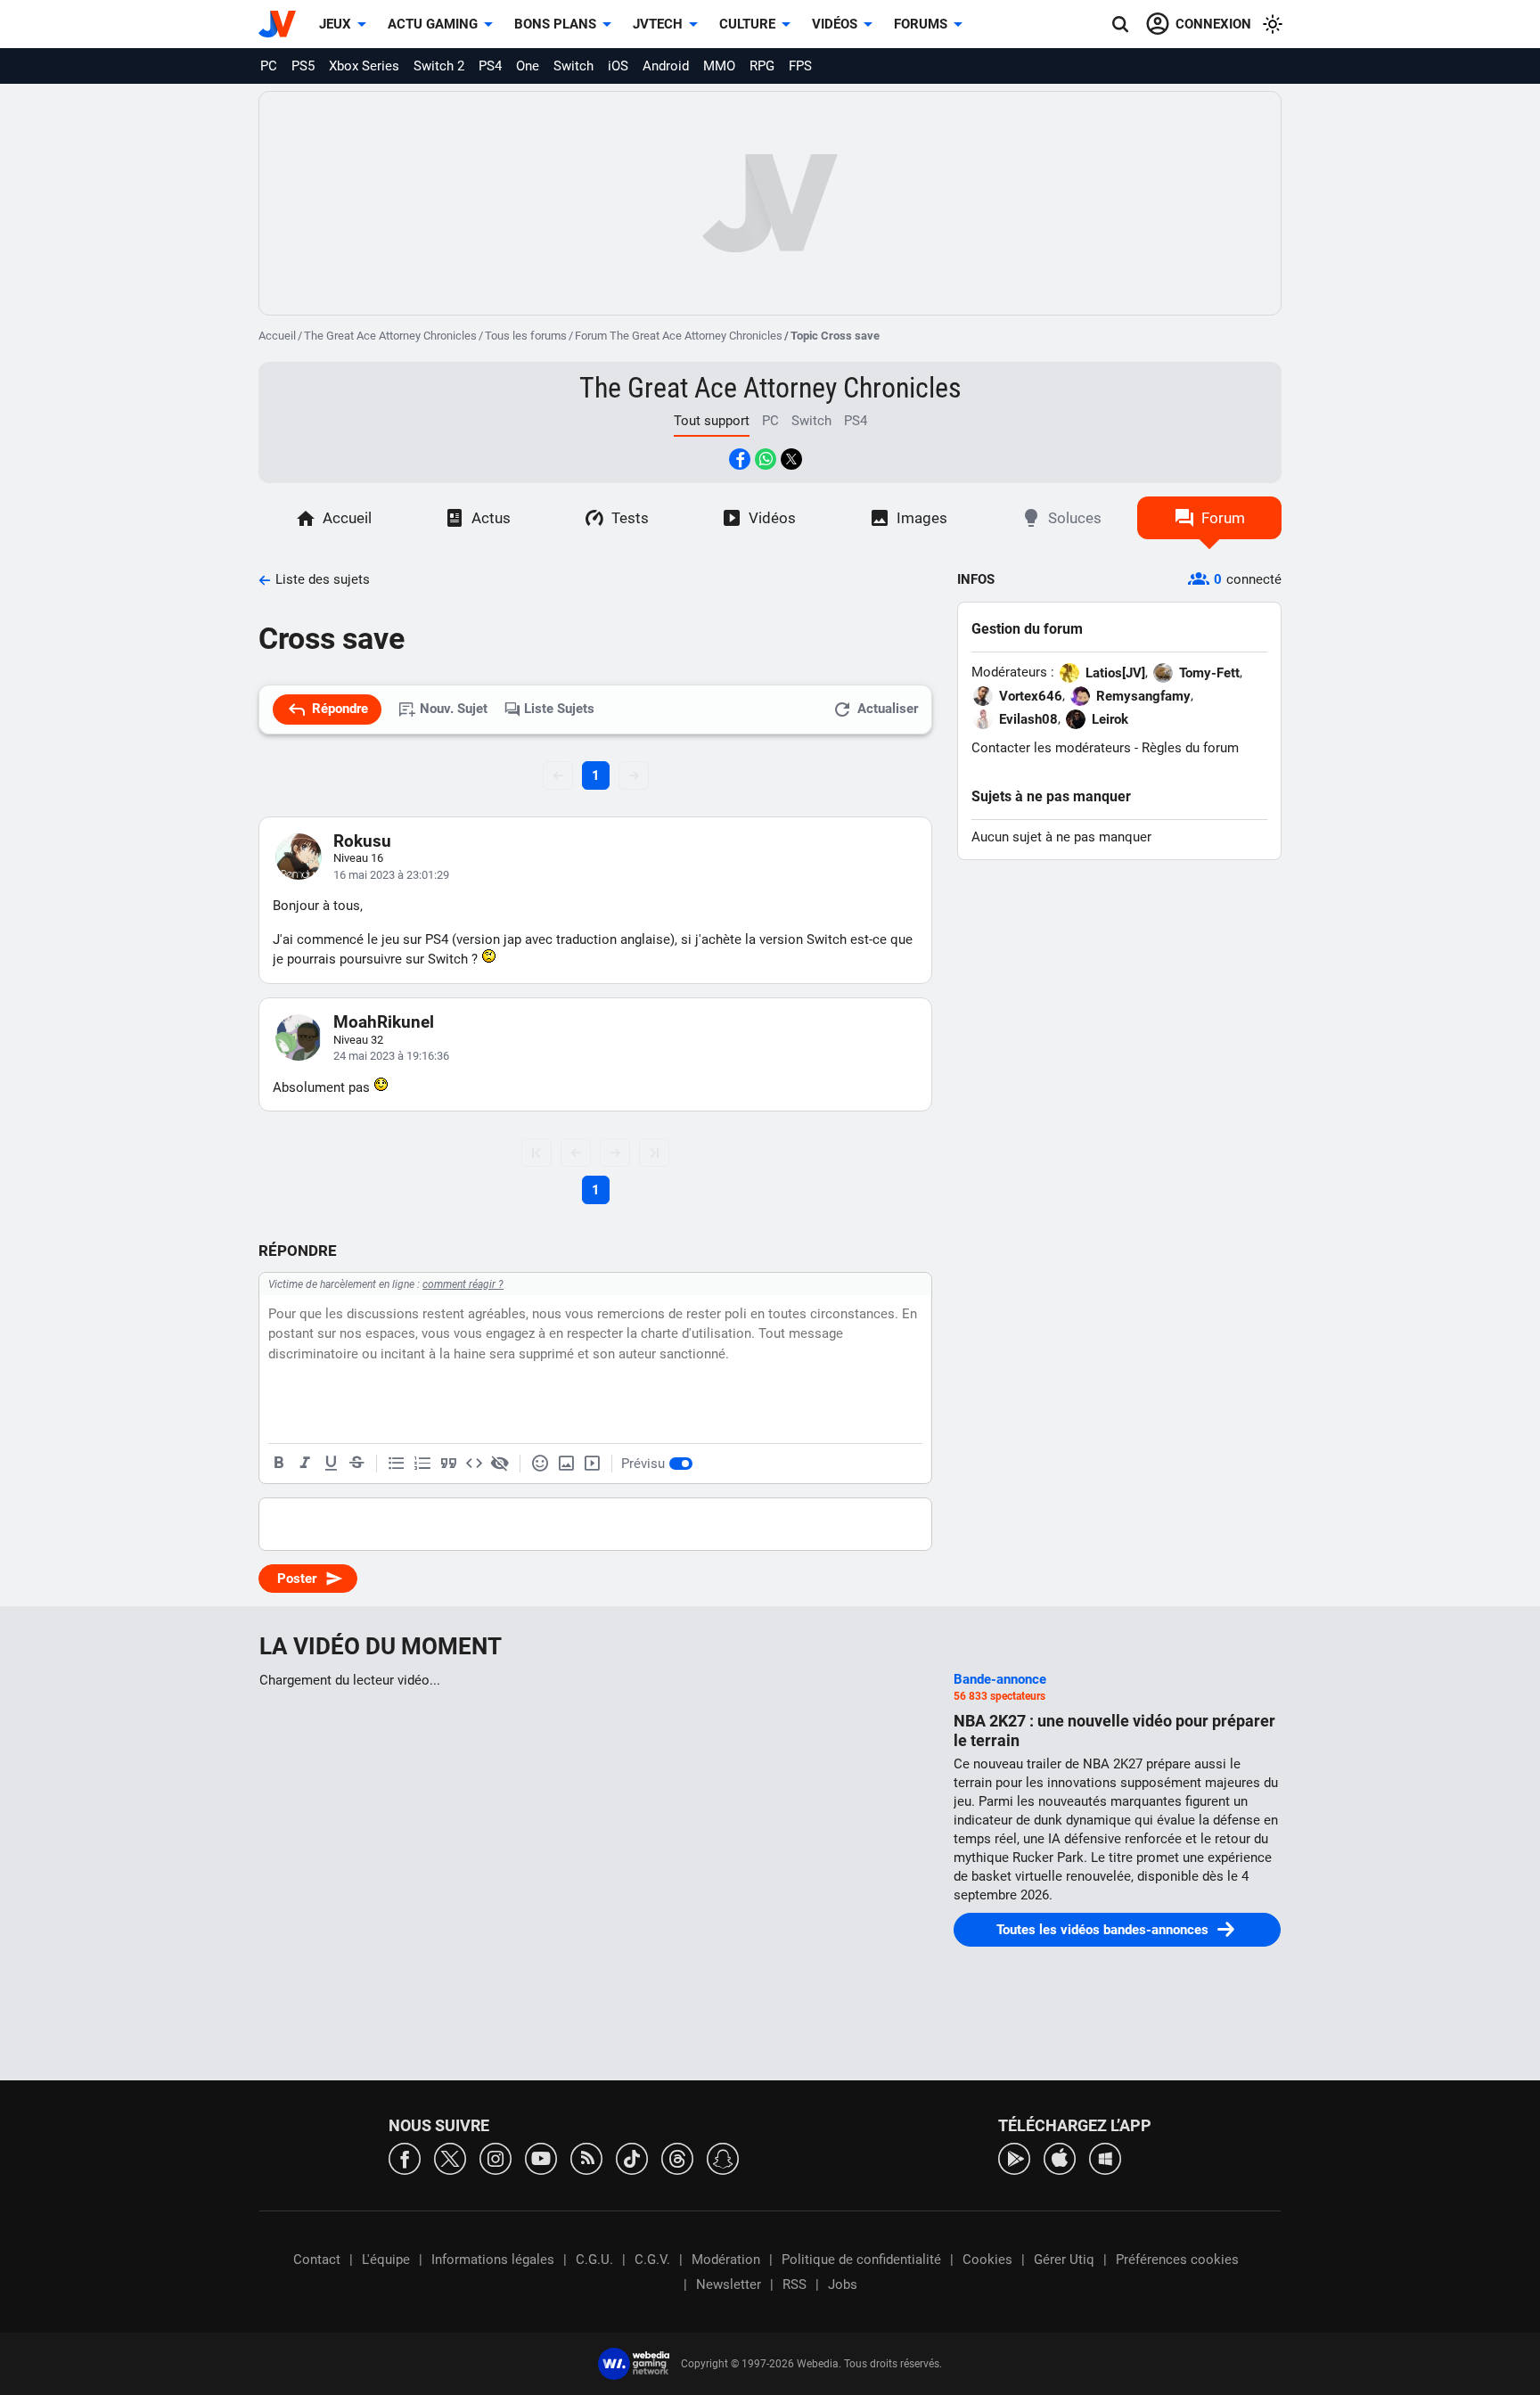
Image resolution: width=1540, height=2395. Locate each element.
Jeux (335, 24)
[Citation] (448, 1464)
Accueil (277, 336)
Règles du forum (1190, 748)
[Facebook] (405, 2157)
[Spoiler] (500, 1464)
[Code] (474, 1464)
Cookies (987, 2260)
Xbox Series (364, 66)
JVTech (658, 24)
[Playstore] (1014, 2157)
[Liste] (397, 1464)
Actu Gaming (433, 24)
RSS (795, 2284)
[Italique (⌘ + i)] (305, 1464)
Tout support (712, 421)
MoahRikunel (384, 1022)
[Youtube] (541, 2157)
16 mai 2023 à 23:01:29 (391, 875)
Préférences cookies (1177, 2260)
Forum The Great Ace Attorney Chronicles (679, 336)
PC (269, 66)
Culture (747, 24)
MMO (719, 66)
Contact (317, 2260)
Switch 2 (439, 66)
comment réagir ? (463, 1284)
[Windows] (1105, 2157)
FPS (800, 66)
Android (666, 66)
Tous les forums (526, 336)
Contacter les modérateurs (1051, 748)
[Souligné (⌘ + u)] (331, 1464)
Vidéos (835, 24)
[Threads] (677, 2157)
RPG (762, 66)
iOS (618, 66)
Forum (1223, 518)
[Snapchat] (723, 2157)
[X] (450, 2157)
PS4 (490, 66)
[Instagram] (496, 2157)
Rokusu (362, 841)
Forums (921, 24)
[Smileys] (540, 1464)
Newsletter (729, 2284)
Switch (573, 66)
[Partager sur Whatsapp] (766, 459)
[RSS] (586, 2157)
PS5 (303, 66)
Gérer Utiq (1064, 2260)
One (528, 66)
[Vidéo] (592, 1464)
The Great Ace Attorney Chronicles (390, 336)
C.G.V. (652, 2260)
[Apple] (1060, 2157)
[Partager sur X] (791, 459)
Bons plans (555, 24)
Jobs (843, 2284)
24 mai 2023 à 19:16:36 (391, 1056)
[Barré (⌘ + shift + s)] (356, 1464)
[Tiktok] (632, 2157)
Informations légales (493, 2260)
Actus (491, 518)
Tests (630, 518)
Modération (726, 2260)
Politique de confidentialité (861, 2260)
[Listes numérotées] (422, 1464)
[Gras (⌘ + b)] (279, 1464)
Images (922, 518)
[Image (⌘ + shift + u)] (566, 1464)
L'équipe (386, 2260)
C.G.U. (594, 2260)
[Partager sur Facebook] (740, 459)
